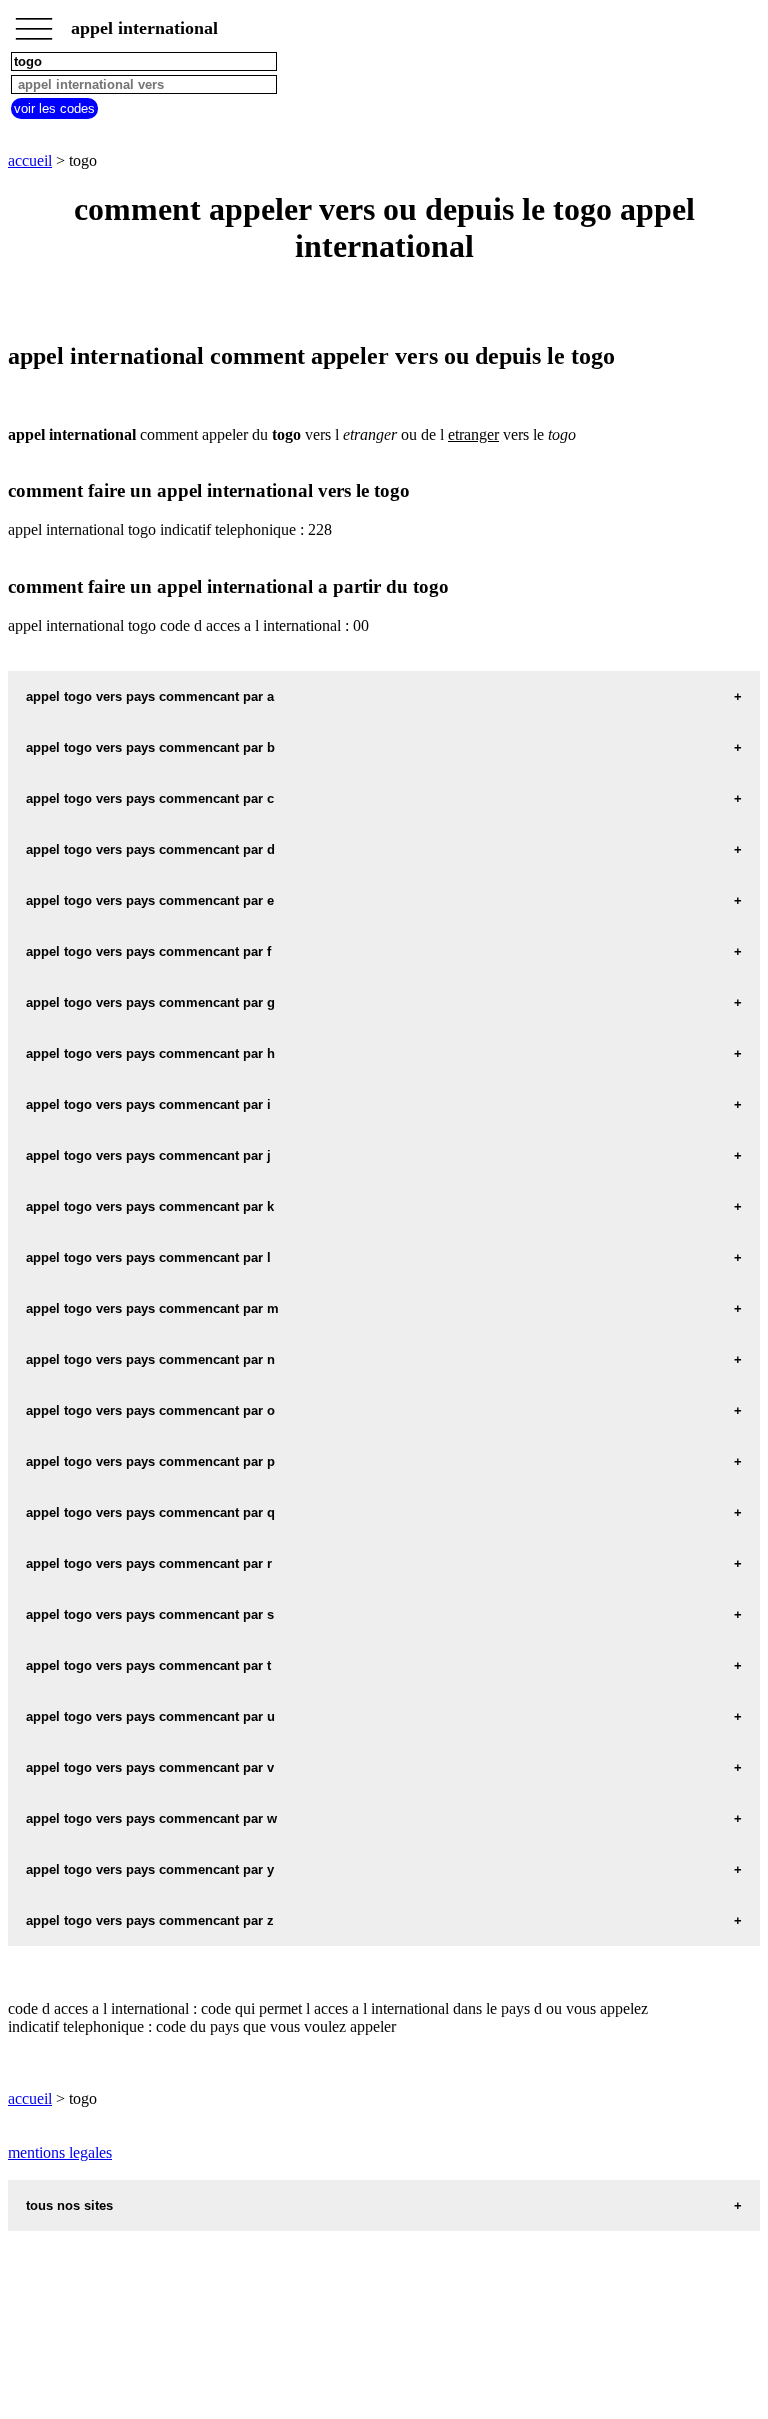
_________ (34, 22)
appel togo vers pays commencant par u (150, 1716)
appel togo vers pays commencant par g (150, 1002)
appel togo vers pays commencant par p (150, 1461)
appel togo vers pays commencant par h (150, 1053)
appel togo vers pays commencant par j (148, 1155)
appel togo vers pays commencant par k (150, 1206)
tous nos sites (69, 2205)
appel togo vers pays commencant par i (148, 1104)
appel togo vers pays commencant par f (148, 951)
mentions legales (60, 2152)
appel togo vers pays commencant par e (150, 900)
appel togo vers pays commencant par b (150, 747)
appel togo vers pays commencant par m (152, 1308)
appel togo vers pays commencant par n (150, 1359)
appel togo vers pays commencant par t (148, 1665)
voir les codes (54, 108)
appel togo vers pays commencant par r (149, 1563)
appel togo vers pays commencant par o (150, 1410)
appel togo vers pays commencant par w (151, 1818)
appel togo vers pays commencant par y (150, 1869)
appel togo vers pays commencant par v (150, 1767)
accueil (30, 160)
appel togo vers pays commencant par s (150, 1614)
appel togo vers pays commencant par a (150, 696)
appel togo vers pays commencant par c (150, 798)
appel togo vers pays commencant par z (150, 1920)
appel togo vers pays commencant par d (150, 849)
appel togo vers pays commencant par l (148, 1257)
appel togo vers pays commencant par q (150, 1512)
